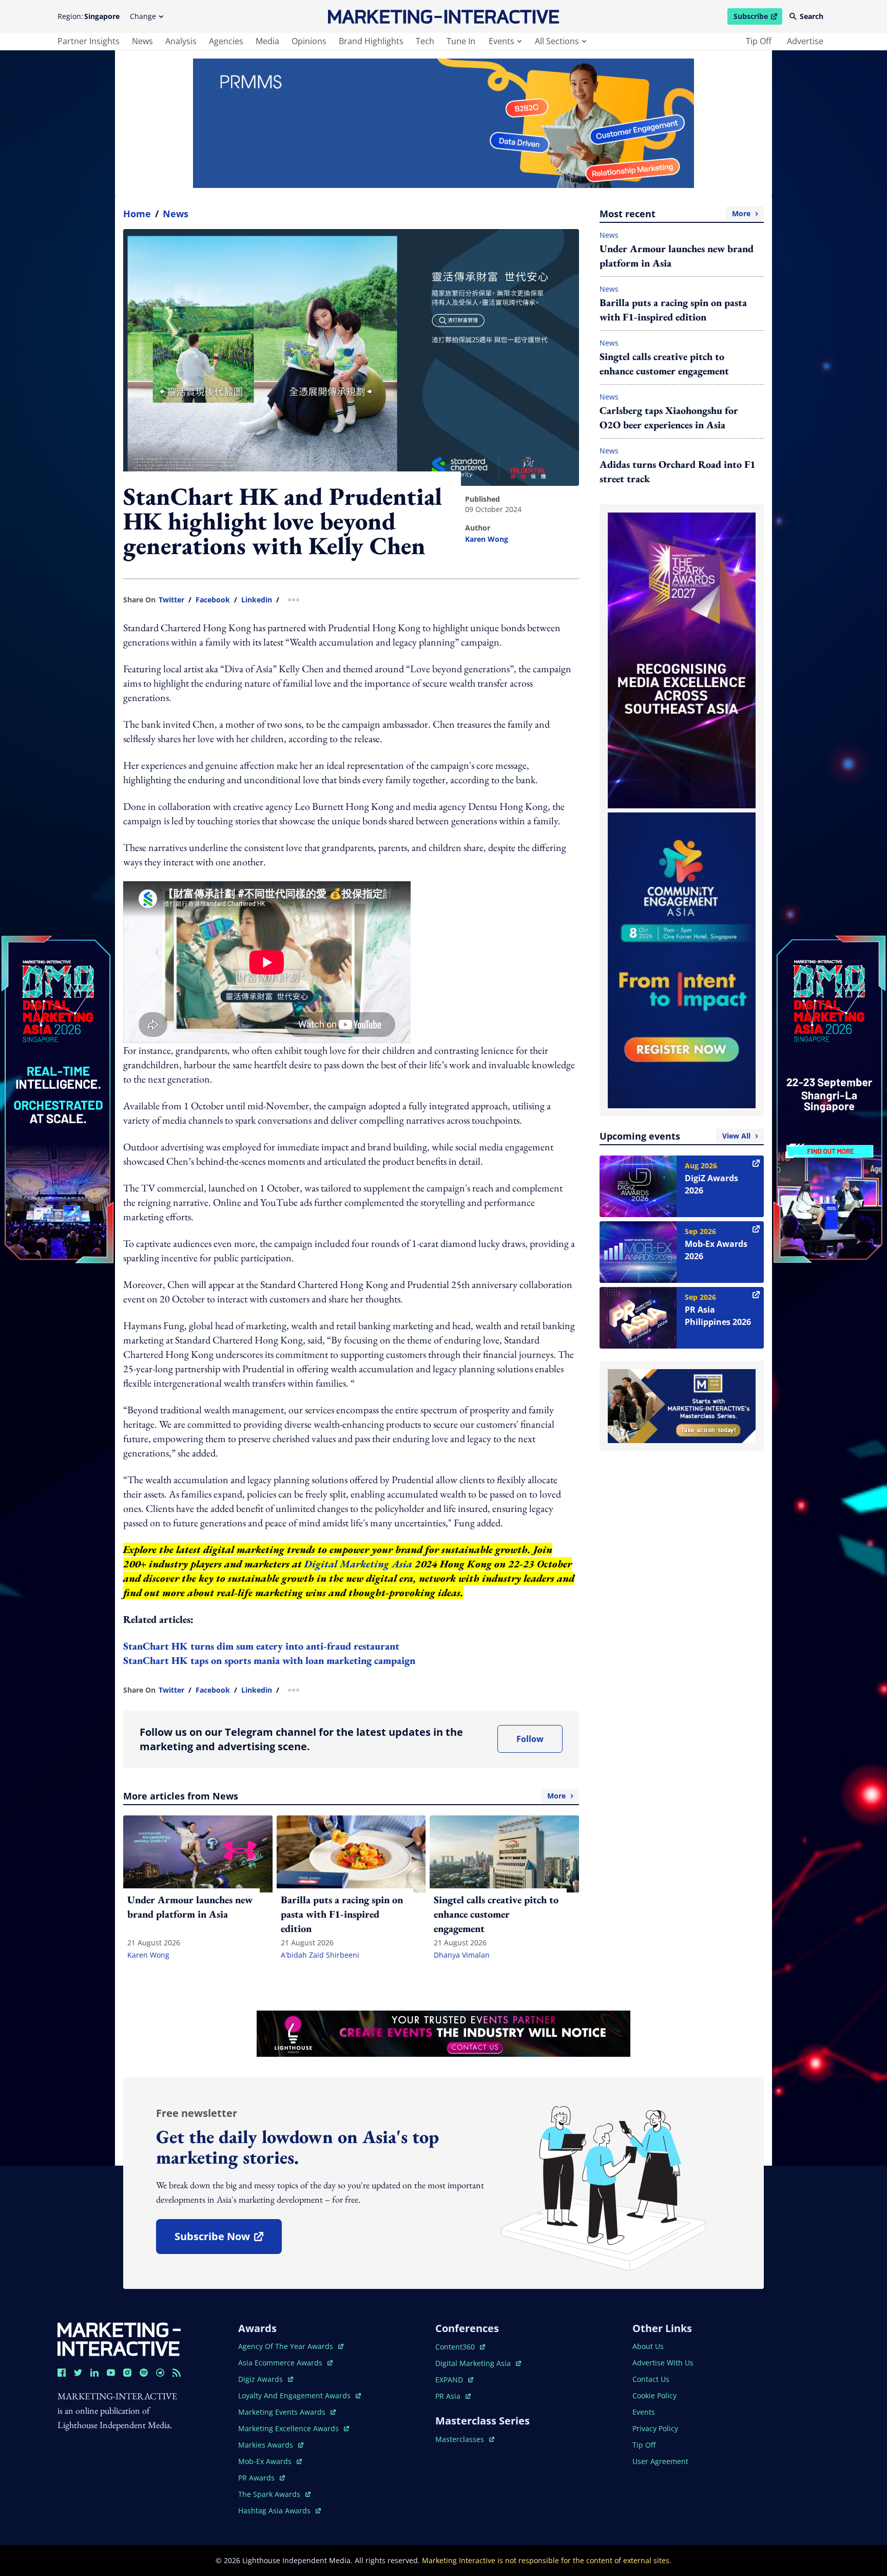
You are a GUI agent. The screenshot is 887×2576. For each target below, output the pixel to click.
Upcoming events (675, 1136)
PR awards (262, 2478)
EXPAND (454, 2380)
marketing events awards (283, 2412)
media (267, 41)
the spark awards (274, 2494)
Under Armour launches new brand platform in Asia (677, 256)
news (142, 41)
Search (812, 16)
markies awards (271, 2445)
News (176, 214)
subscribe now (228, 2240)
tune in (461, 41)
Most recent (675, 214)
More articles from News (344, 1796)
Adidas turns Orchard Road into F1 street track (678, 471)
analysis (181, 41)
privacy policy (655, 2428)
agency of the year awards (287, 2346)
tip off (759, 41)
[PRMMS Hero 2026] (444, 123)
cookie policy (654, 2395)
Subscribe (758, 18)
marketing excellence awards (290, 2428)
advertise (805, 41)
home (137, 214)
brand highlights (371, 41)
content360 (460, 2347)
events (502, 41)
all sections (557, 41)
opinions (309, 41)
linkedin (257, 600)
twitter (171, 600)
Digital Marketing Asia (358, 1564)
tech (425, 41)
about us (648, 2346)
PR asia (453, 2396)
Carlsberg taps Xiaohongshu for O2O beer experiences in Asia (669, 418)
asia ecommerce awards (281, 2363)
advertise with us (663, 2363)
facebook (213, 600)
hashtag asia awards (275, 2511)
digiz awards (266, 2379)
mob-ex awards (270, 2461)
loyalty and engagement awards (295, 2395)
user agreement (660, 2461)
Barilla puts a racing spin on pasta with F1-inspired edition (673, 310)
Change (143, 16)
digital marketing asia (474, 2363)
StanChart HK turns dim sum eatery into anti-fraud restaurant (261, 1646)
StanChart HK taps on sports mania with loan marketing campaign (269, 1660)
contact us (651, 2379)
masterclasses (465, 2439)
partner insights (89, 41)
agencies (226, 41)
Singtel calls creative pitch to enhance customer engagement (664, 364)
